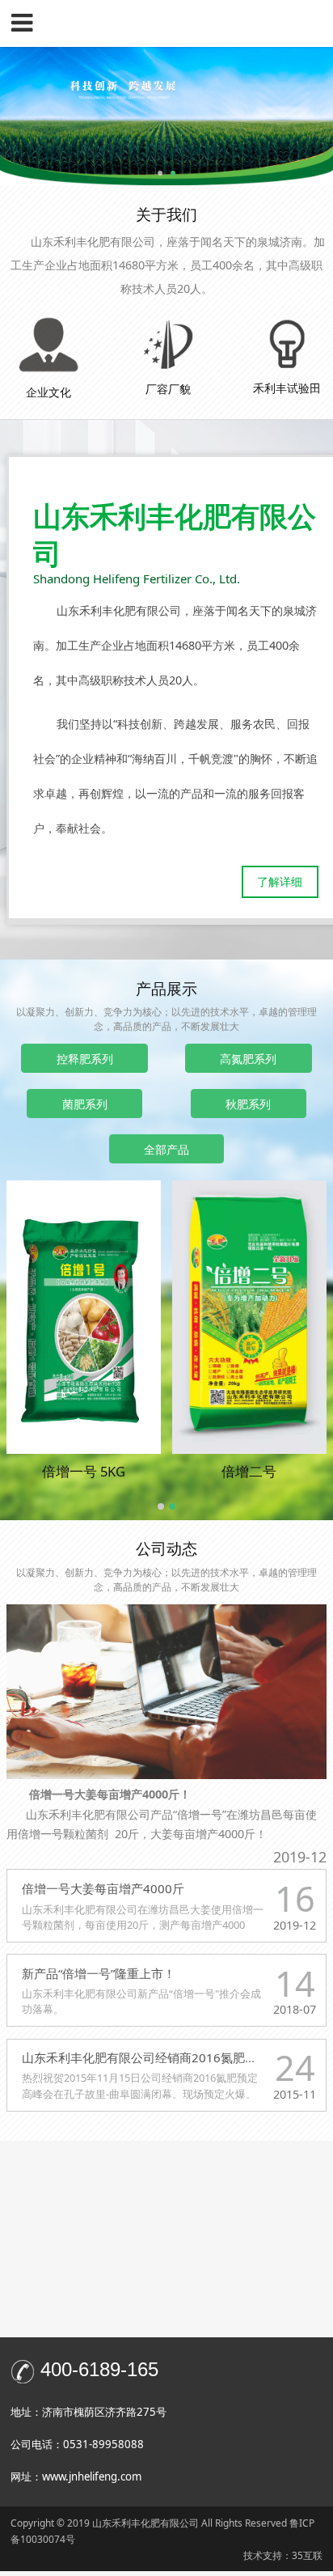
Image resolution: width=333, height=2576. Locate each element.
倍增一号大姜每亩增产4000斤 (103, 1888)
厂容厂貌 (168, 389)
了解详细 (280, 881)
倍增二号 (249, 1471)
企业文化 (48, 392)
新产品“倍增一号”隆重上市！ (99, 1973)
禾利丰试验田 (287, 388)
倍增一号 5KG (84, 1471)
